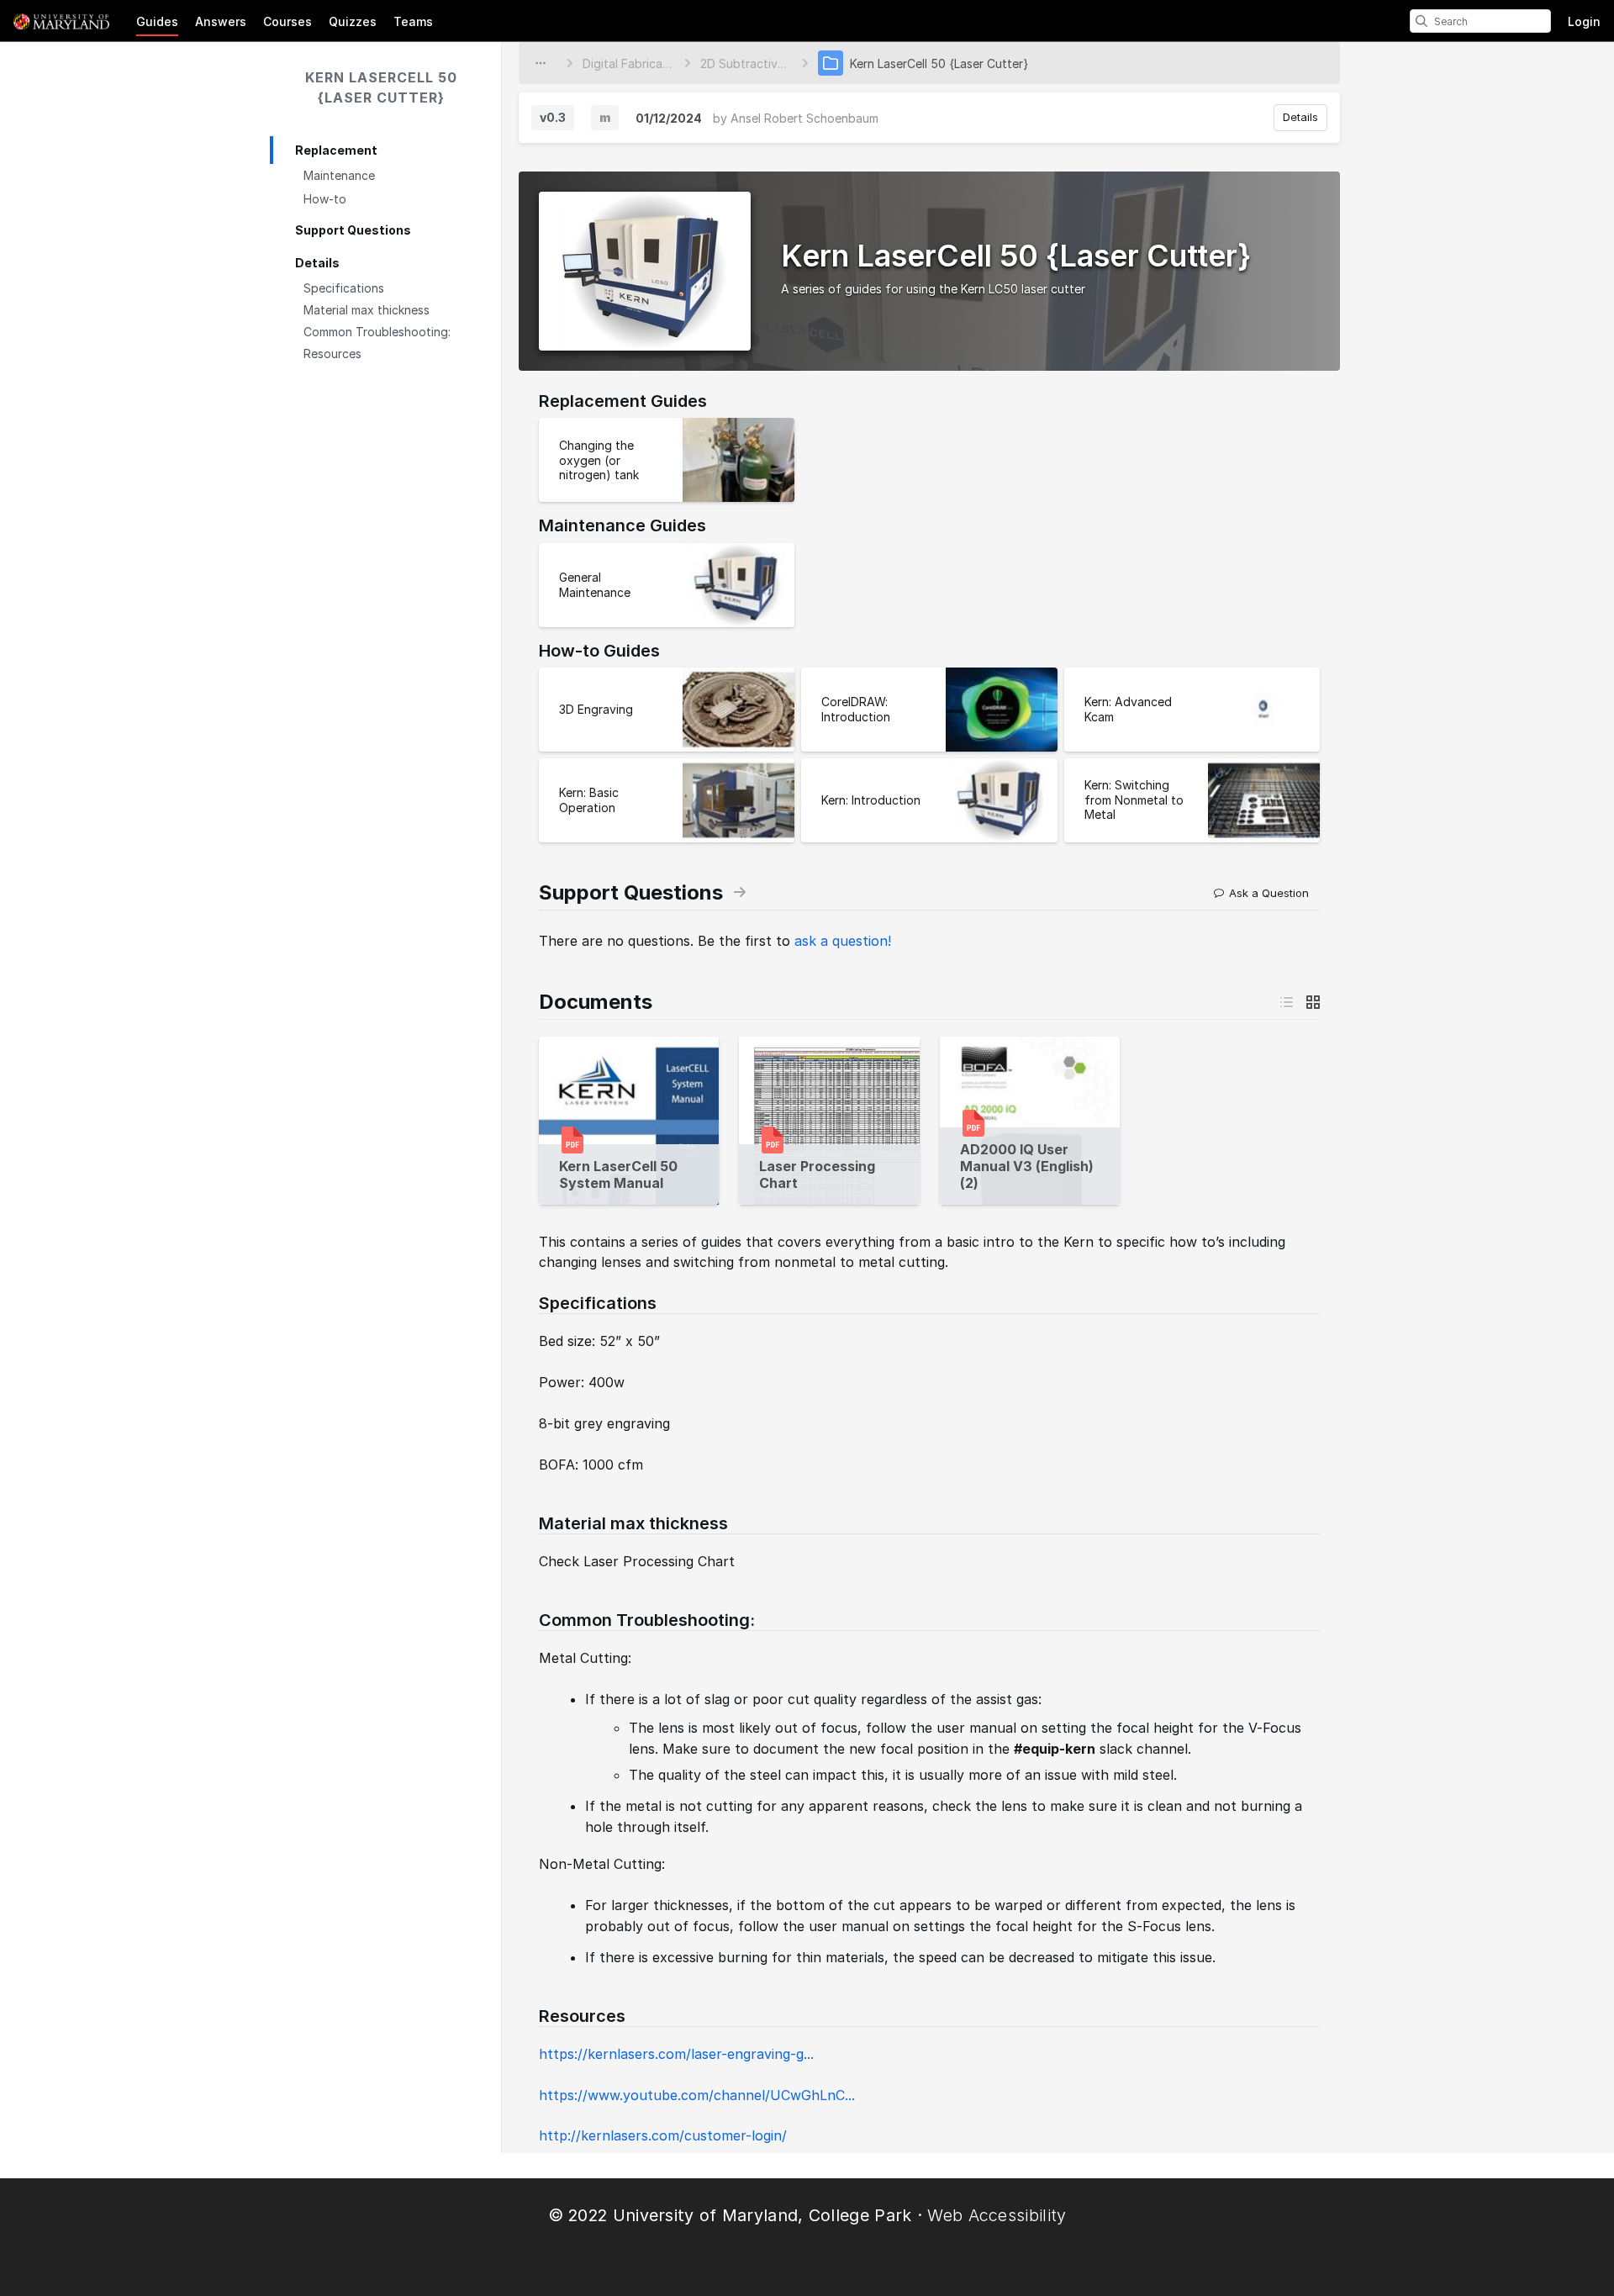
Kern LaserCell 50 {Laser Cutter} (381, 87)
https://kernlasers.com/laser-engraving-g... (676, 2054)
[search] (1421, 21)
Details (317, 263)
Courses (287, 21)
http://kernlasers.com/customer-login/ (663, 2135)
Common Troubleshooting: (377, 332)
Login (1584, 21)
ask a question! (843, 941)
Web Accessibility (997, 2215)
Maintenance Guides (622, 525)
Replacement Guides (623, 401)
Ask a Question (1269, 893)
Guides (157, 21)
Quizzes (353, 21)
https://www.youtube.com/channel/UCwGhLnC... (697, 2095)
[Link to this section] (530, 1304)
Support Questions (353, 230)
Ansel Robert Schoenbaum (804, 118)
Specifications (344, 288)
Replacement (336, 150)
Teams (413, 21)
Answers (221, 21)
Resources (332, 354)
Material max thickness (367, 310)
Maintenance (339, 175)
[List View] (1286, 1002)
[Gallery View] (1313, 1002)
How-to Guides (599, 651)
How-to (325, 199)
